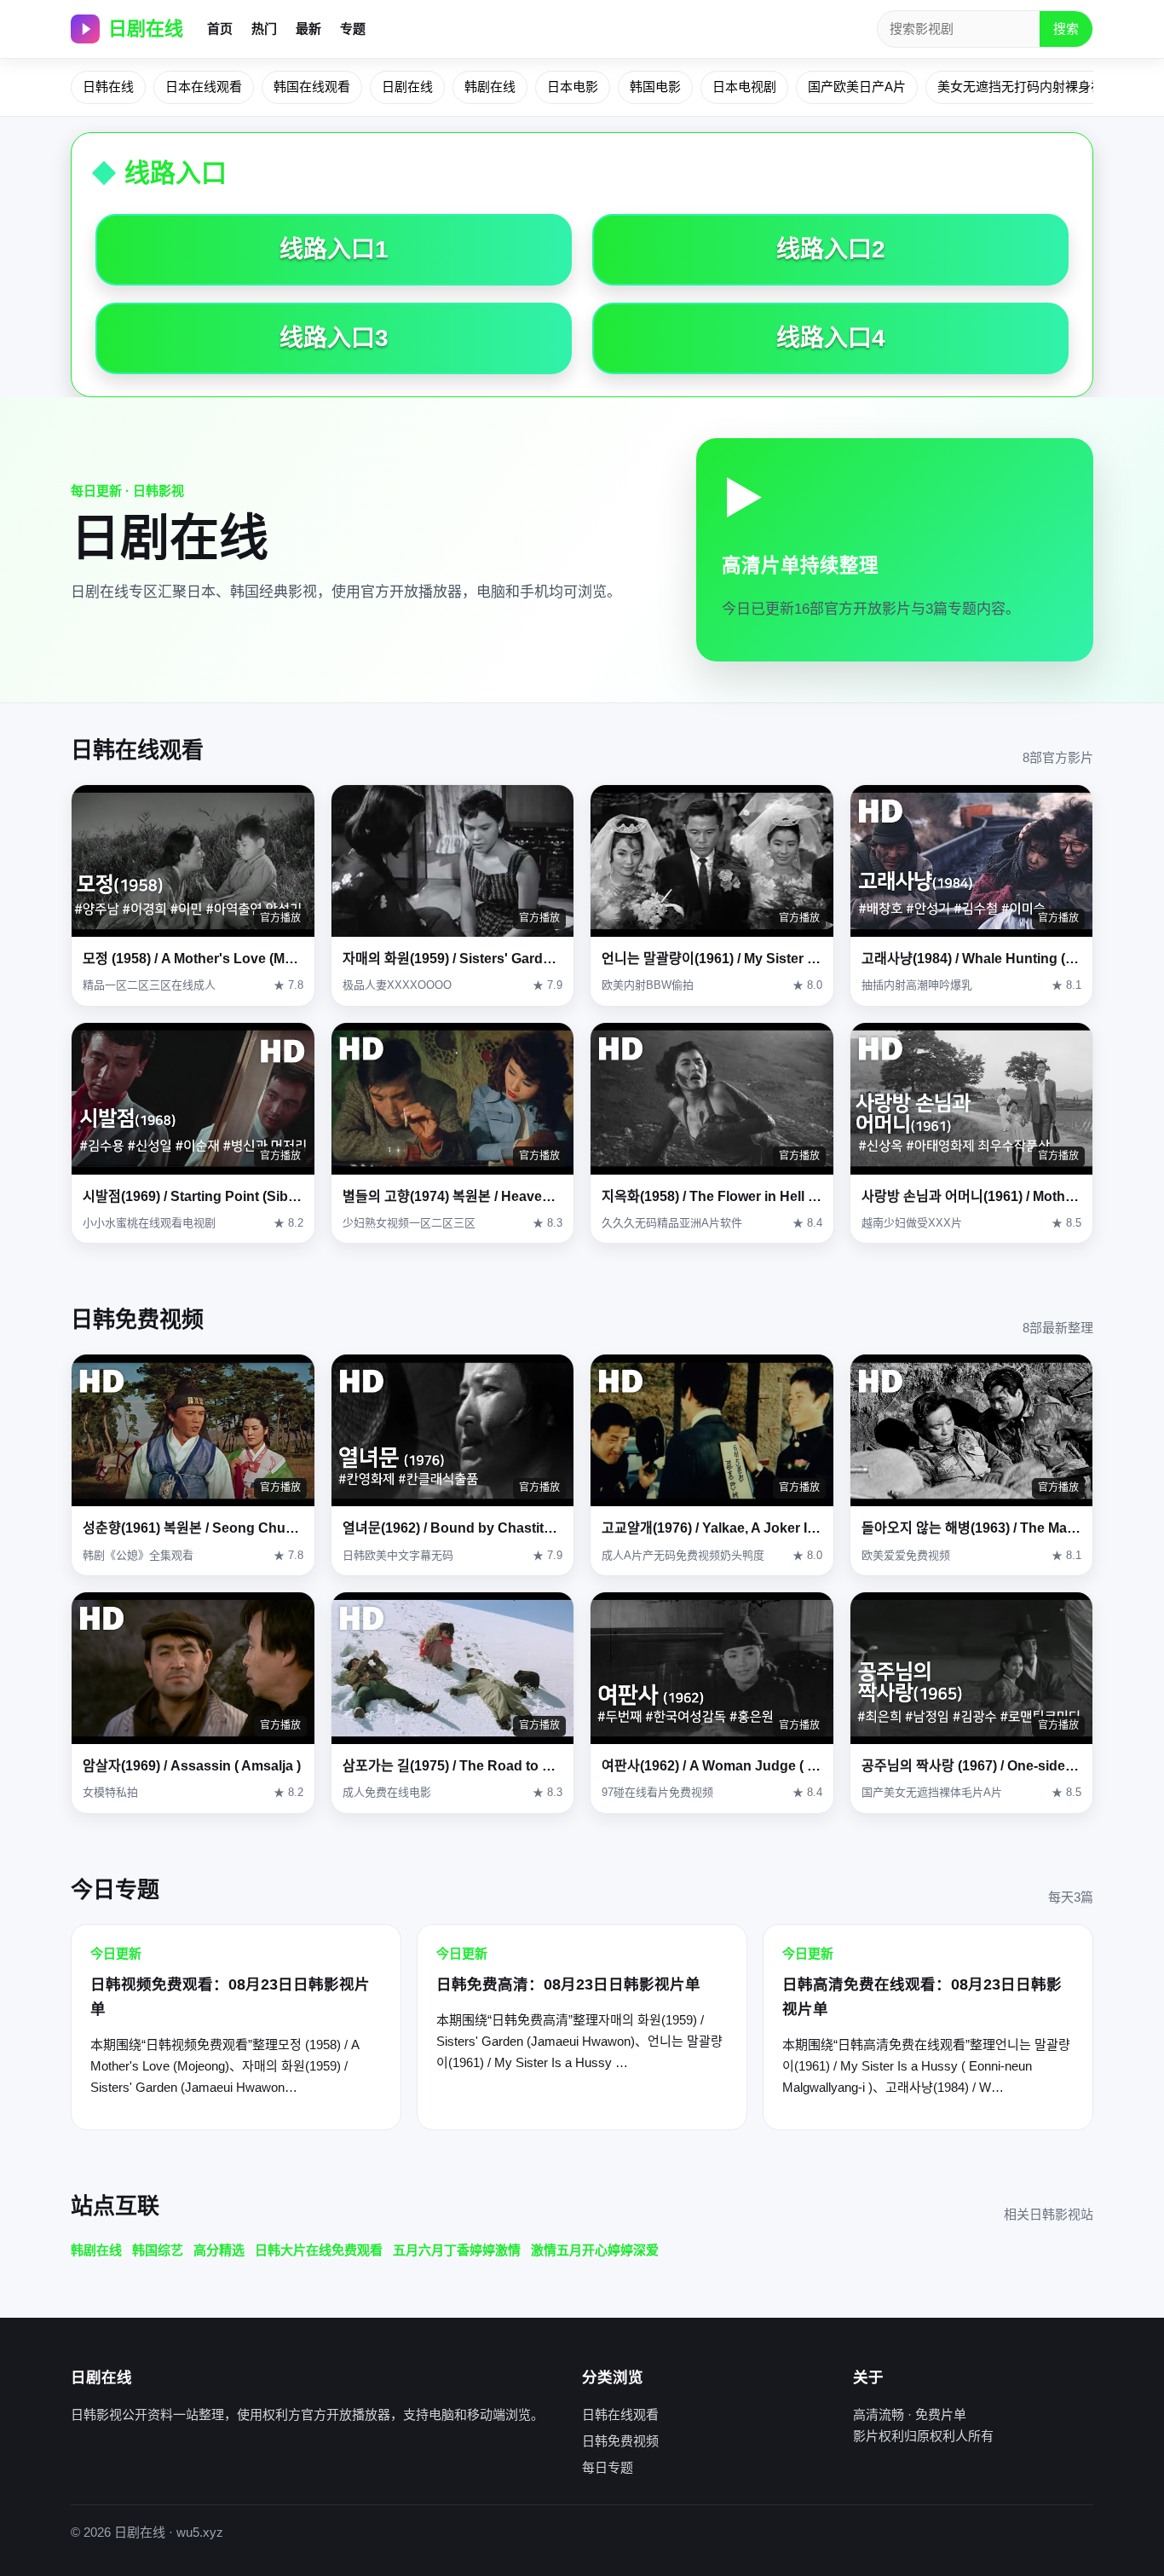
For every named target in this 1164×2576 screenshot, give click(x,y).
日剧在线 (146, 29)
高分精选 (219, 2250)
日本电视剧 (744, 87)
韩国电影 (655, 87)
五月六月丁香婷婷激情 (457, 2250)
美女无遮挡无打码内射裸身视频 (1027, 87)
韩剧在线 (490, 87)
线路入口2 (831, 249)
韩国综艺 (158, 2250)
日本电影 (573, 87)
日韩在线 (108, 87)
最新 (308, 29)
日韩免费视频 (620, 2441)
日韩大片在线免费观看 (319, 2250)
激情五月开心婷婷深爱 (595, 2250)
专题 (353, 29)
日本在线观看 (204, 87)
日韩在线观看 (620, 2414)
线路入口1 (334, 249)
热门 (264, 29)
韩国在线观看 (312, 87)
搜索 (1066, 29)
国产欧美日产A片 (857, 87)
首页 (220, 29)
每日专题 (608, 2467)
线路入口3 (334, 338)
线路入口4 (831, 338)
